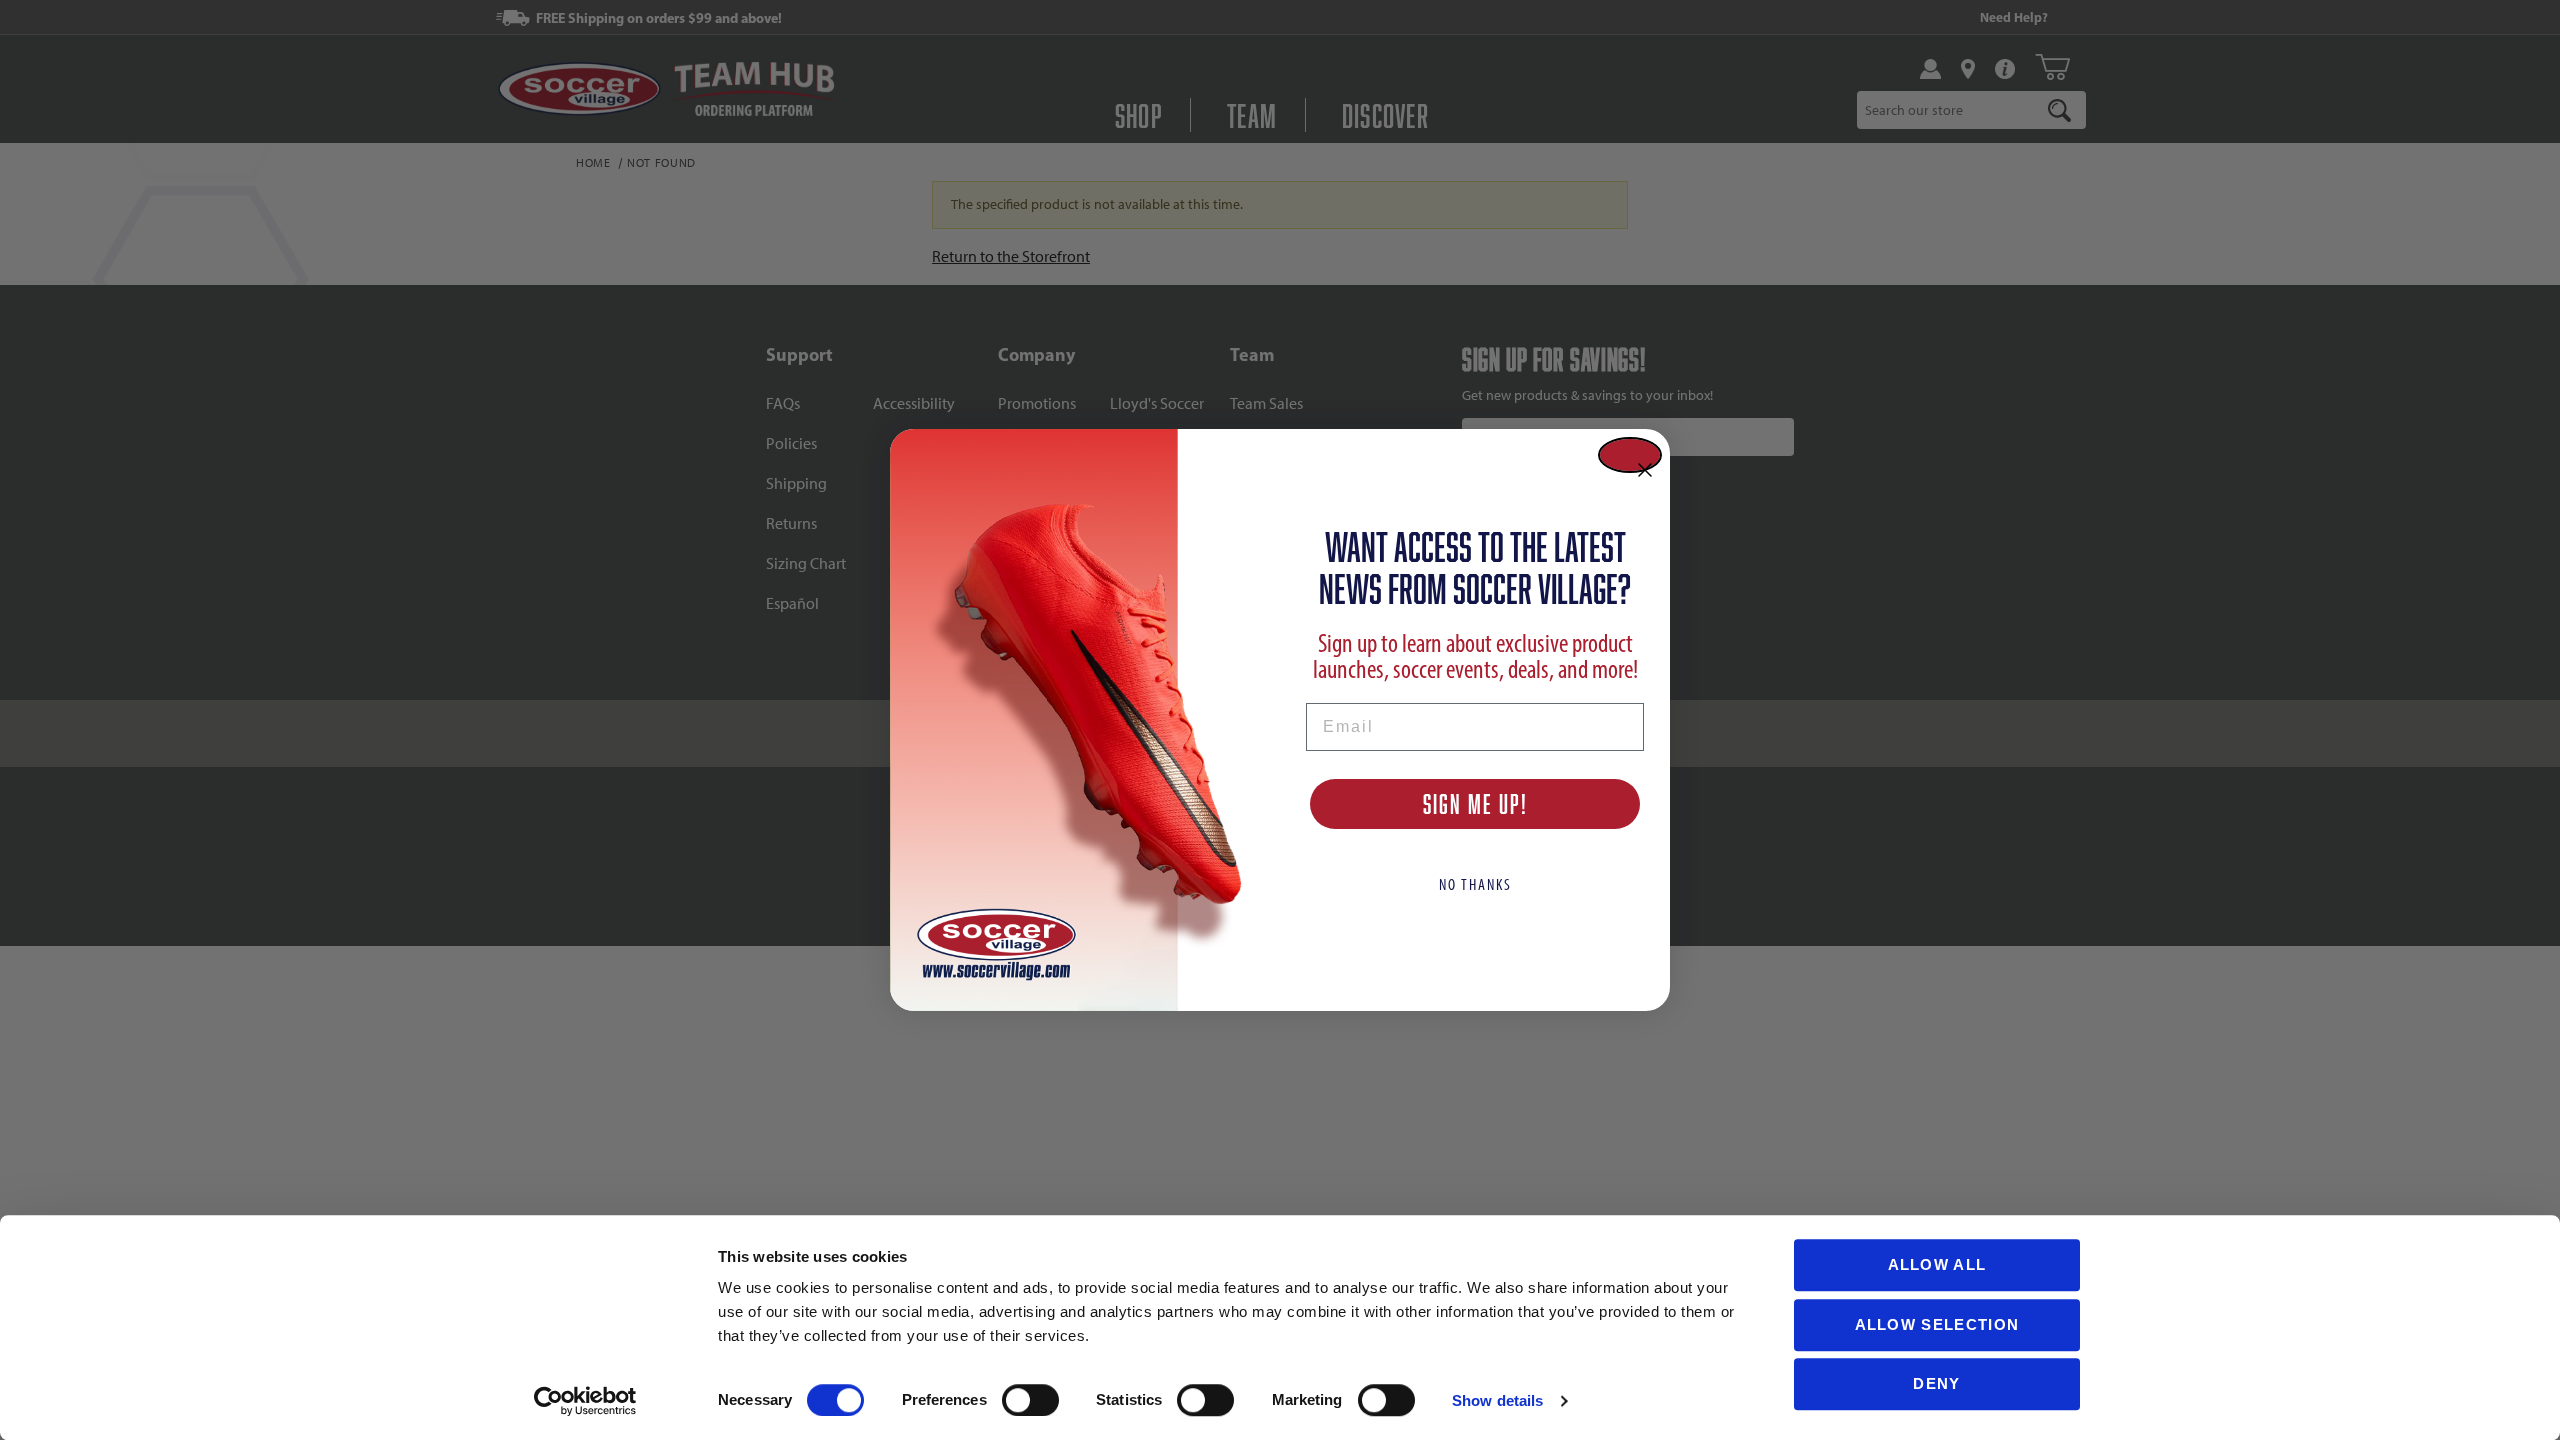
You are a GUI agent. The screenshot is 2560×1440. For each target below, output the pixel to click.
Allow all (1937, 1264)
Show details (1497, 1400)
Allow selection (1937, 1324)
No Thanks (1475, 884)
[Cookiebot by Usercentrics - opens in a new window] (585, 1401)
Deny (1936, 1383)
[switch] (1030, 1400)
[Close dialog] (1630, 455)
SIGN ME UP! (1475, 803)
